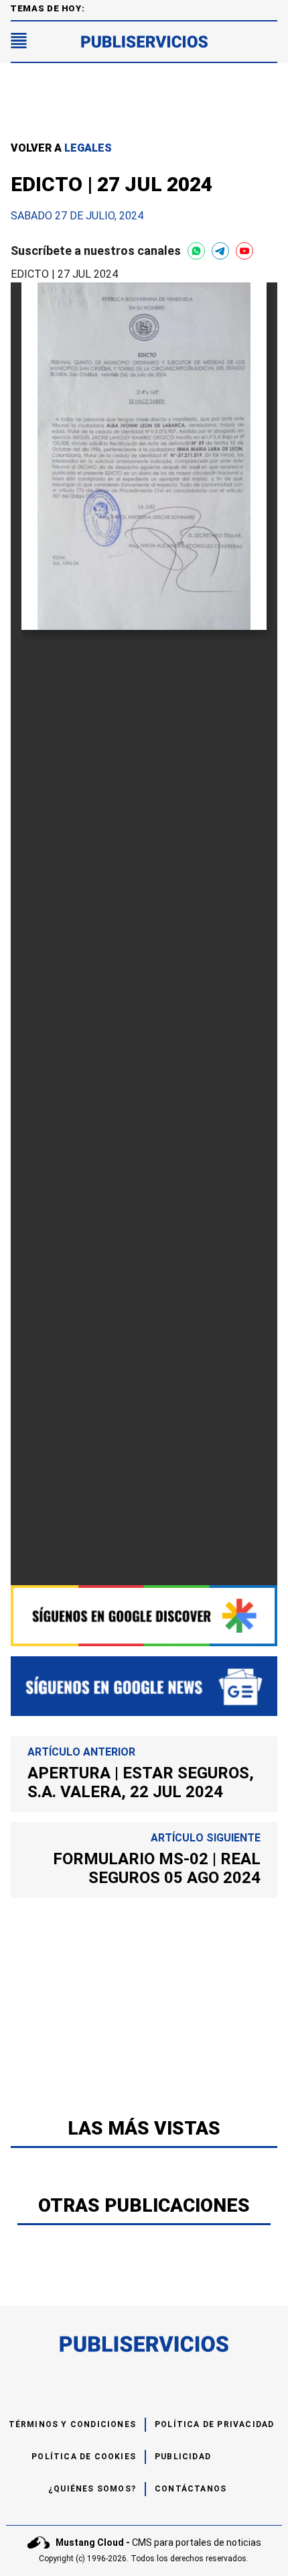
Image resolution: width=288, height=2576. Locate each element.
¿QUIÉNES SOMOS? (92, 2489)
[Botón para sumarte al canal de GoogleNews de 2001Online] (144, 1686)
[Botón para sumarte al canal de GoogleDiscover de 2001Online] (144, 1616)
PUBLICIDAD (183, 2457)
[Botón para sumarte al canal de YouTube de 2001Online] (244, 251)
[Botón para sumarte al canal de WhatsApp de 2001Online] (196, 251)
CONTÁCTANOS (191, 2489)
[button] (19, 42)
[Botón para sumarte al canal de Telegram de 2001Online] (220, 251)
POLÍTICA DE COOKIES (84, 2457)
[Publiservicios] (144, 42)
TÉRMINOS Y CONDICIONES (72, 2424)
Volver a (61, 148)
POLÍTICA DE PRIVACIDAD (214, 2424)
